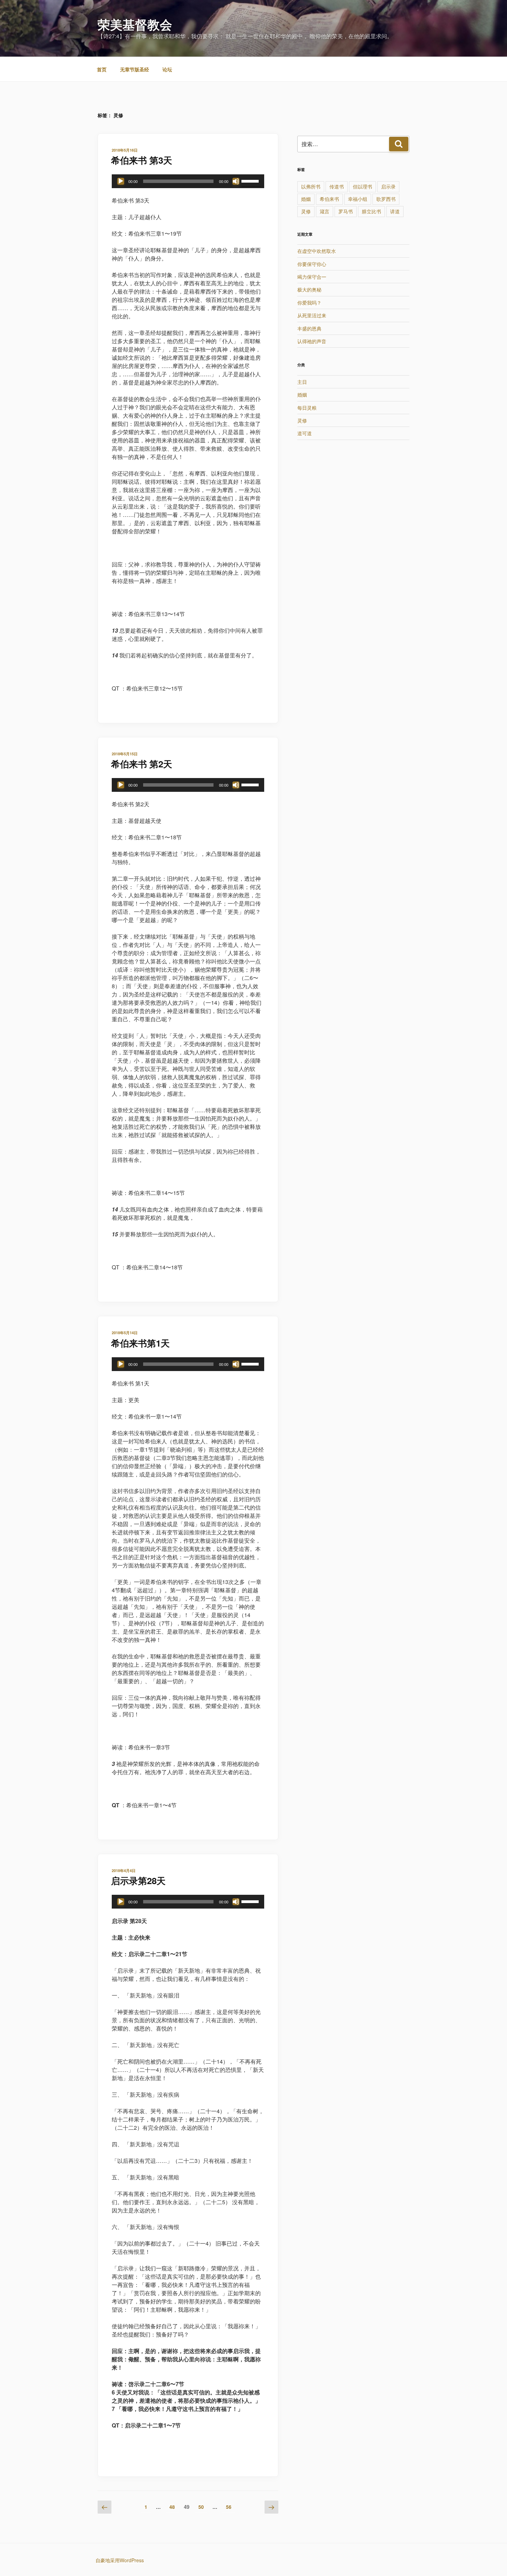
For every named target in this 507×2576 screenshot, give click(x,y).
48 (172, 2507)
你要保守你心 (312, 264)
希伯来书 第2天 (142, 764)
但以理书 (362, 186)
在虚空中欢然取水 (317, 251)
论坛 (167, 69)
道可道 (305, 433)
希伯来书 (329, 199)
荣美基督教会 (135, 24)
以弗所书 (311, 186)
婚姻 (306, 199)
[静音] (236, 181)
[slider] (251, 181)
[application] (188, 181)
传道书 (337, 186)
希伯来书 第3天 (142, 160)
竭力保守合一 (312, 277)
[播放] (121, 181)
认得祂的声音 (312, 341)
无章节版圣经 (135, 69)
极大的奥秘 (309, 289)
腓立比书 (371, 211)
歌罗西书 (386, 199)
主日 (302, 382)
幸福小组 (358, 199)
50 (201, 2507)
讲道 (395, 211)
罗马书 (346, 211)
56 (228, 2507)
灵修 (306, 211)
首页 (102, 69)
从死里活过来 (312, 315)
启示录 (388, 186)
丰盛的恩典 (309, 328)
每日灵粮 (307, 408)
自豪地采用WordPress (120, 2560)
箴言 (325, 211)
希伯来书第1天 (140, 1343)
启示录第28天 (138, 1880)
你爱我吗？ (309, 303)
